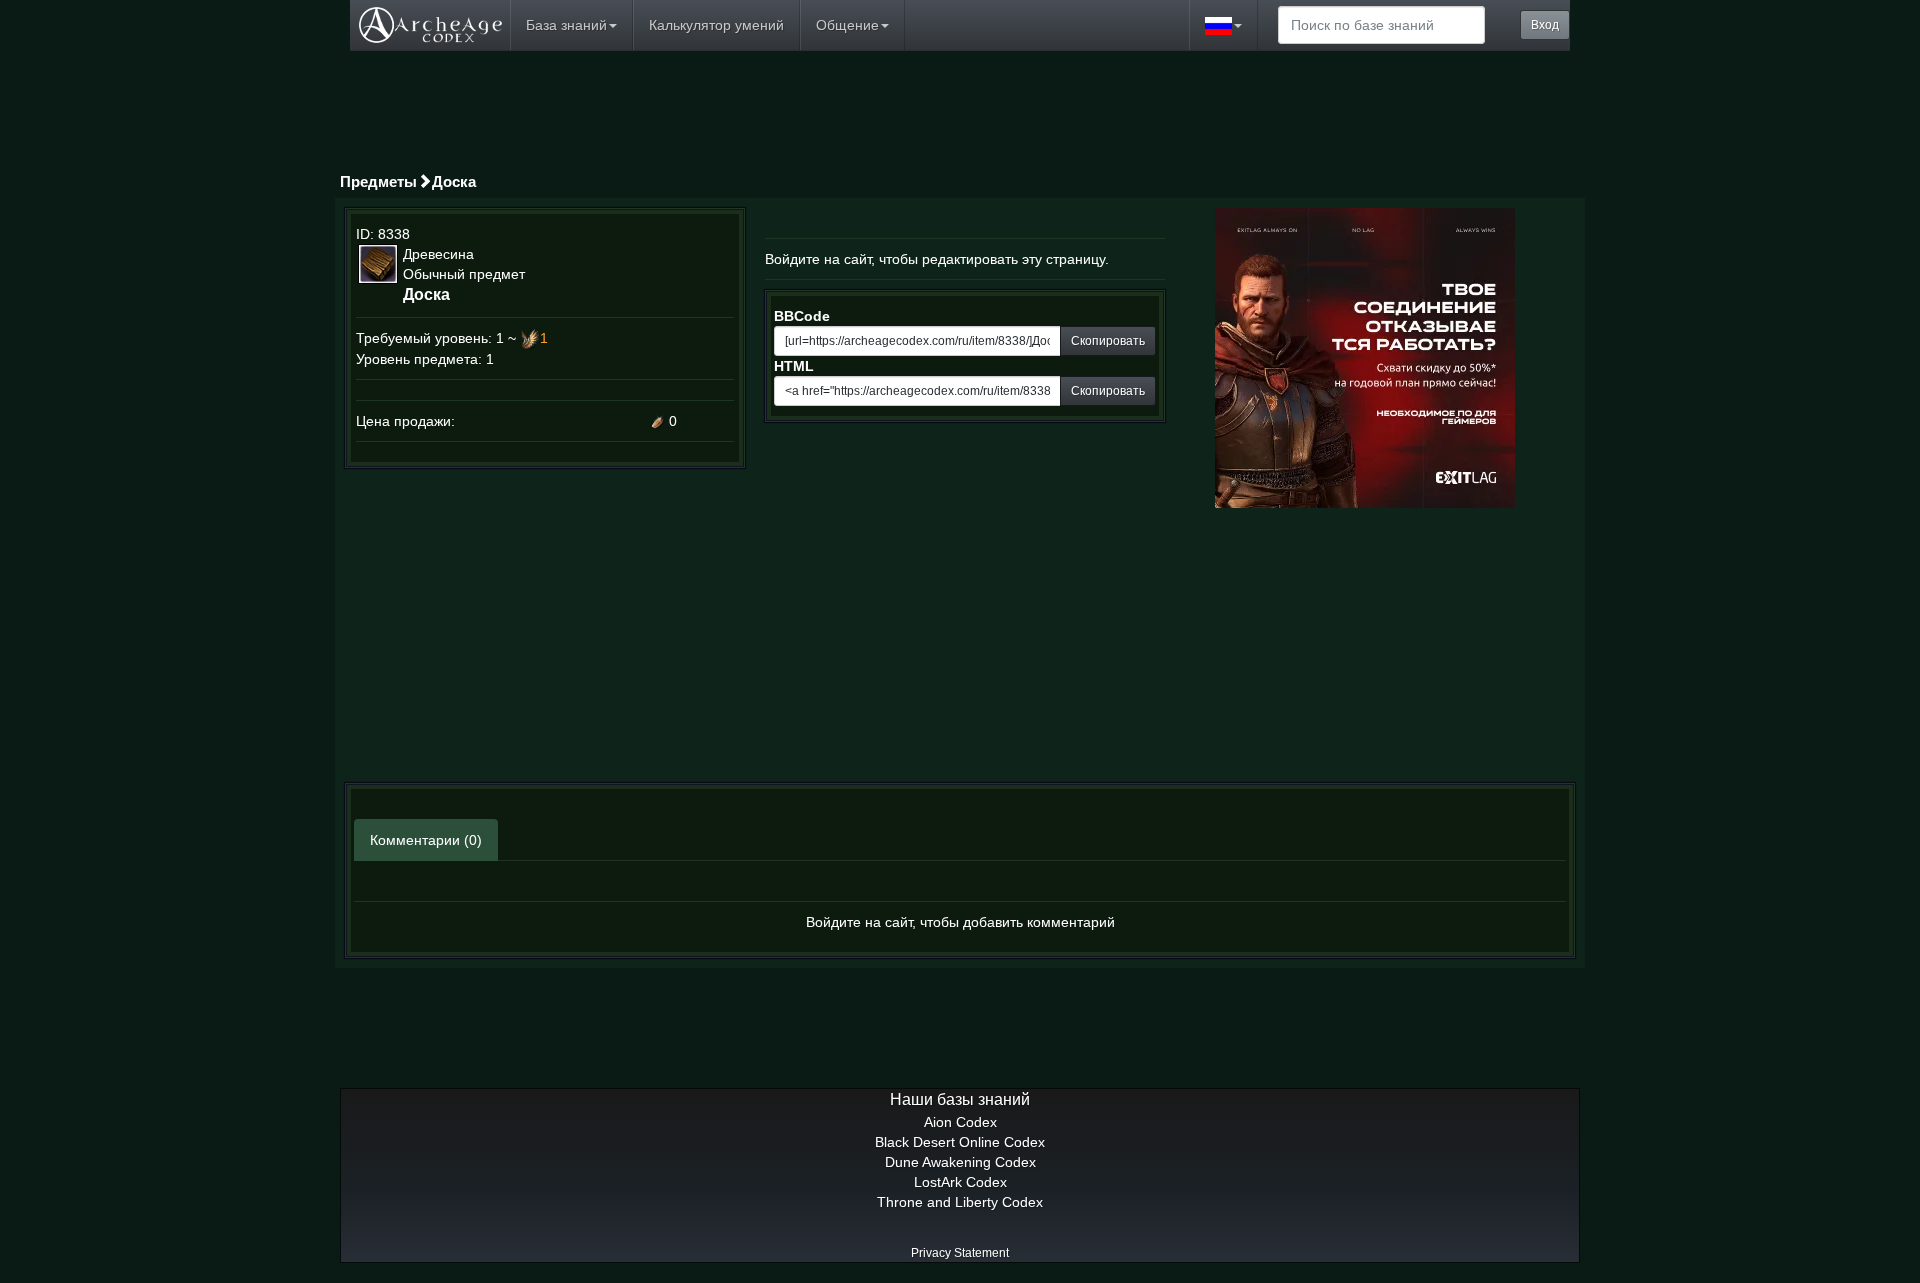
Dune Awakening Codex (960, 1162)
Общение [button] (847, 25)
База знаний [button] (566, 25)
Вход (1545, 25)
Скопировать (1108, 341)
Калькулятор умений (716, 25)
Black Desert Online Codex (960, 1142)
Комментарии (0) (426, 840)
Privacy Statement (960, 1253)
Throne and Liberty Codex (960, 1202)
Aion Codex (960, 1122)
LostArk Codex (960, 1182)
